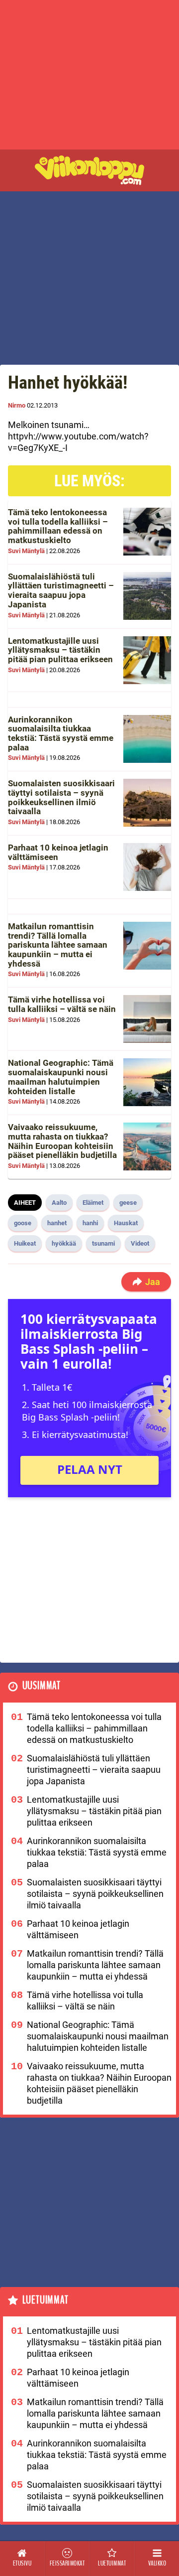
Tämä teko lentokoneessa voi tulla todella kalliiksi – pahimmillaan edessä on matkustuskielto (58, 526)
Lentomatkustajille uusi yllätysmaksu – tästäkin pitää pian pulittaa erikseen (60, 650)
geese (128, 1203)
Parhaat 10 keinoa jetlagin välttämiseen (58, 852)
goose (23, 1223)
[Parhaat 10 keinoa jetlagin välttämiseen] (147, 867)
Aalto (59, 1203)
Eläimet (93, 1203)
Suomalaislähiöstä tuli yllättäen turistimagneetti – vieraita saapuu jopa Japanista (61, 590)
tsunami (103, 1243)
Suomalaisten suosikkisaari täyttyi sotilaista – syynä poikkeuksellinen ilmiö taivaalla (61, 797)
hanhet (57, 1223)
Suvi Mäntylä (26, 551)
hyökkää (64, 1243)
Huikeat (25, 1243)
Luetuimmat (45, 2300)
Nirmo (17, 405)
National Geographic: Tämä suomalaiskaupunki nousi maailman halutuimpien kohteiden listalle (61, 1077)
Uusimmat (42, 1686)
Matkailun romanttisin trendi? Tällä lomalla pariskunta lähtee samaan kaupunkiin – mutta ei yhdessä (58, 945)
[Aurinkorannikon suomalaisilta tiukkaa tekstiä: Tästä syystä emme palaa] (147, 739)
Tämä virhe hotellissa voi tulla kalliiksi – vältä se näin (62, 1004)
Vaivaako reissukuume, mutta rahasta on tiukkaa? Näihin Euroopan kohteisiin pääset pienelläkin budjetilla (62, 1141)
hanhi (90, 1223)
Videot (140, 1243)
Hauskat (126, 1223)
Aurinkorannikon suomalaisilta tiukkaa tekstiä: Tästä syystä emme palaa (61, 733)
